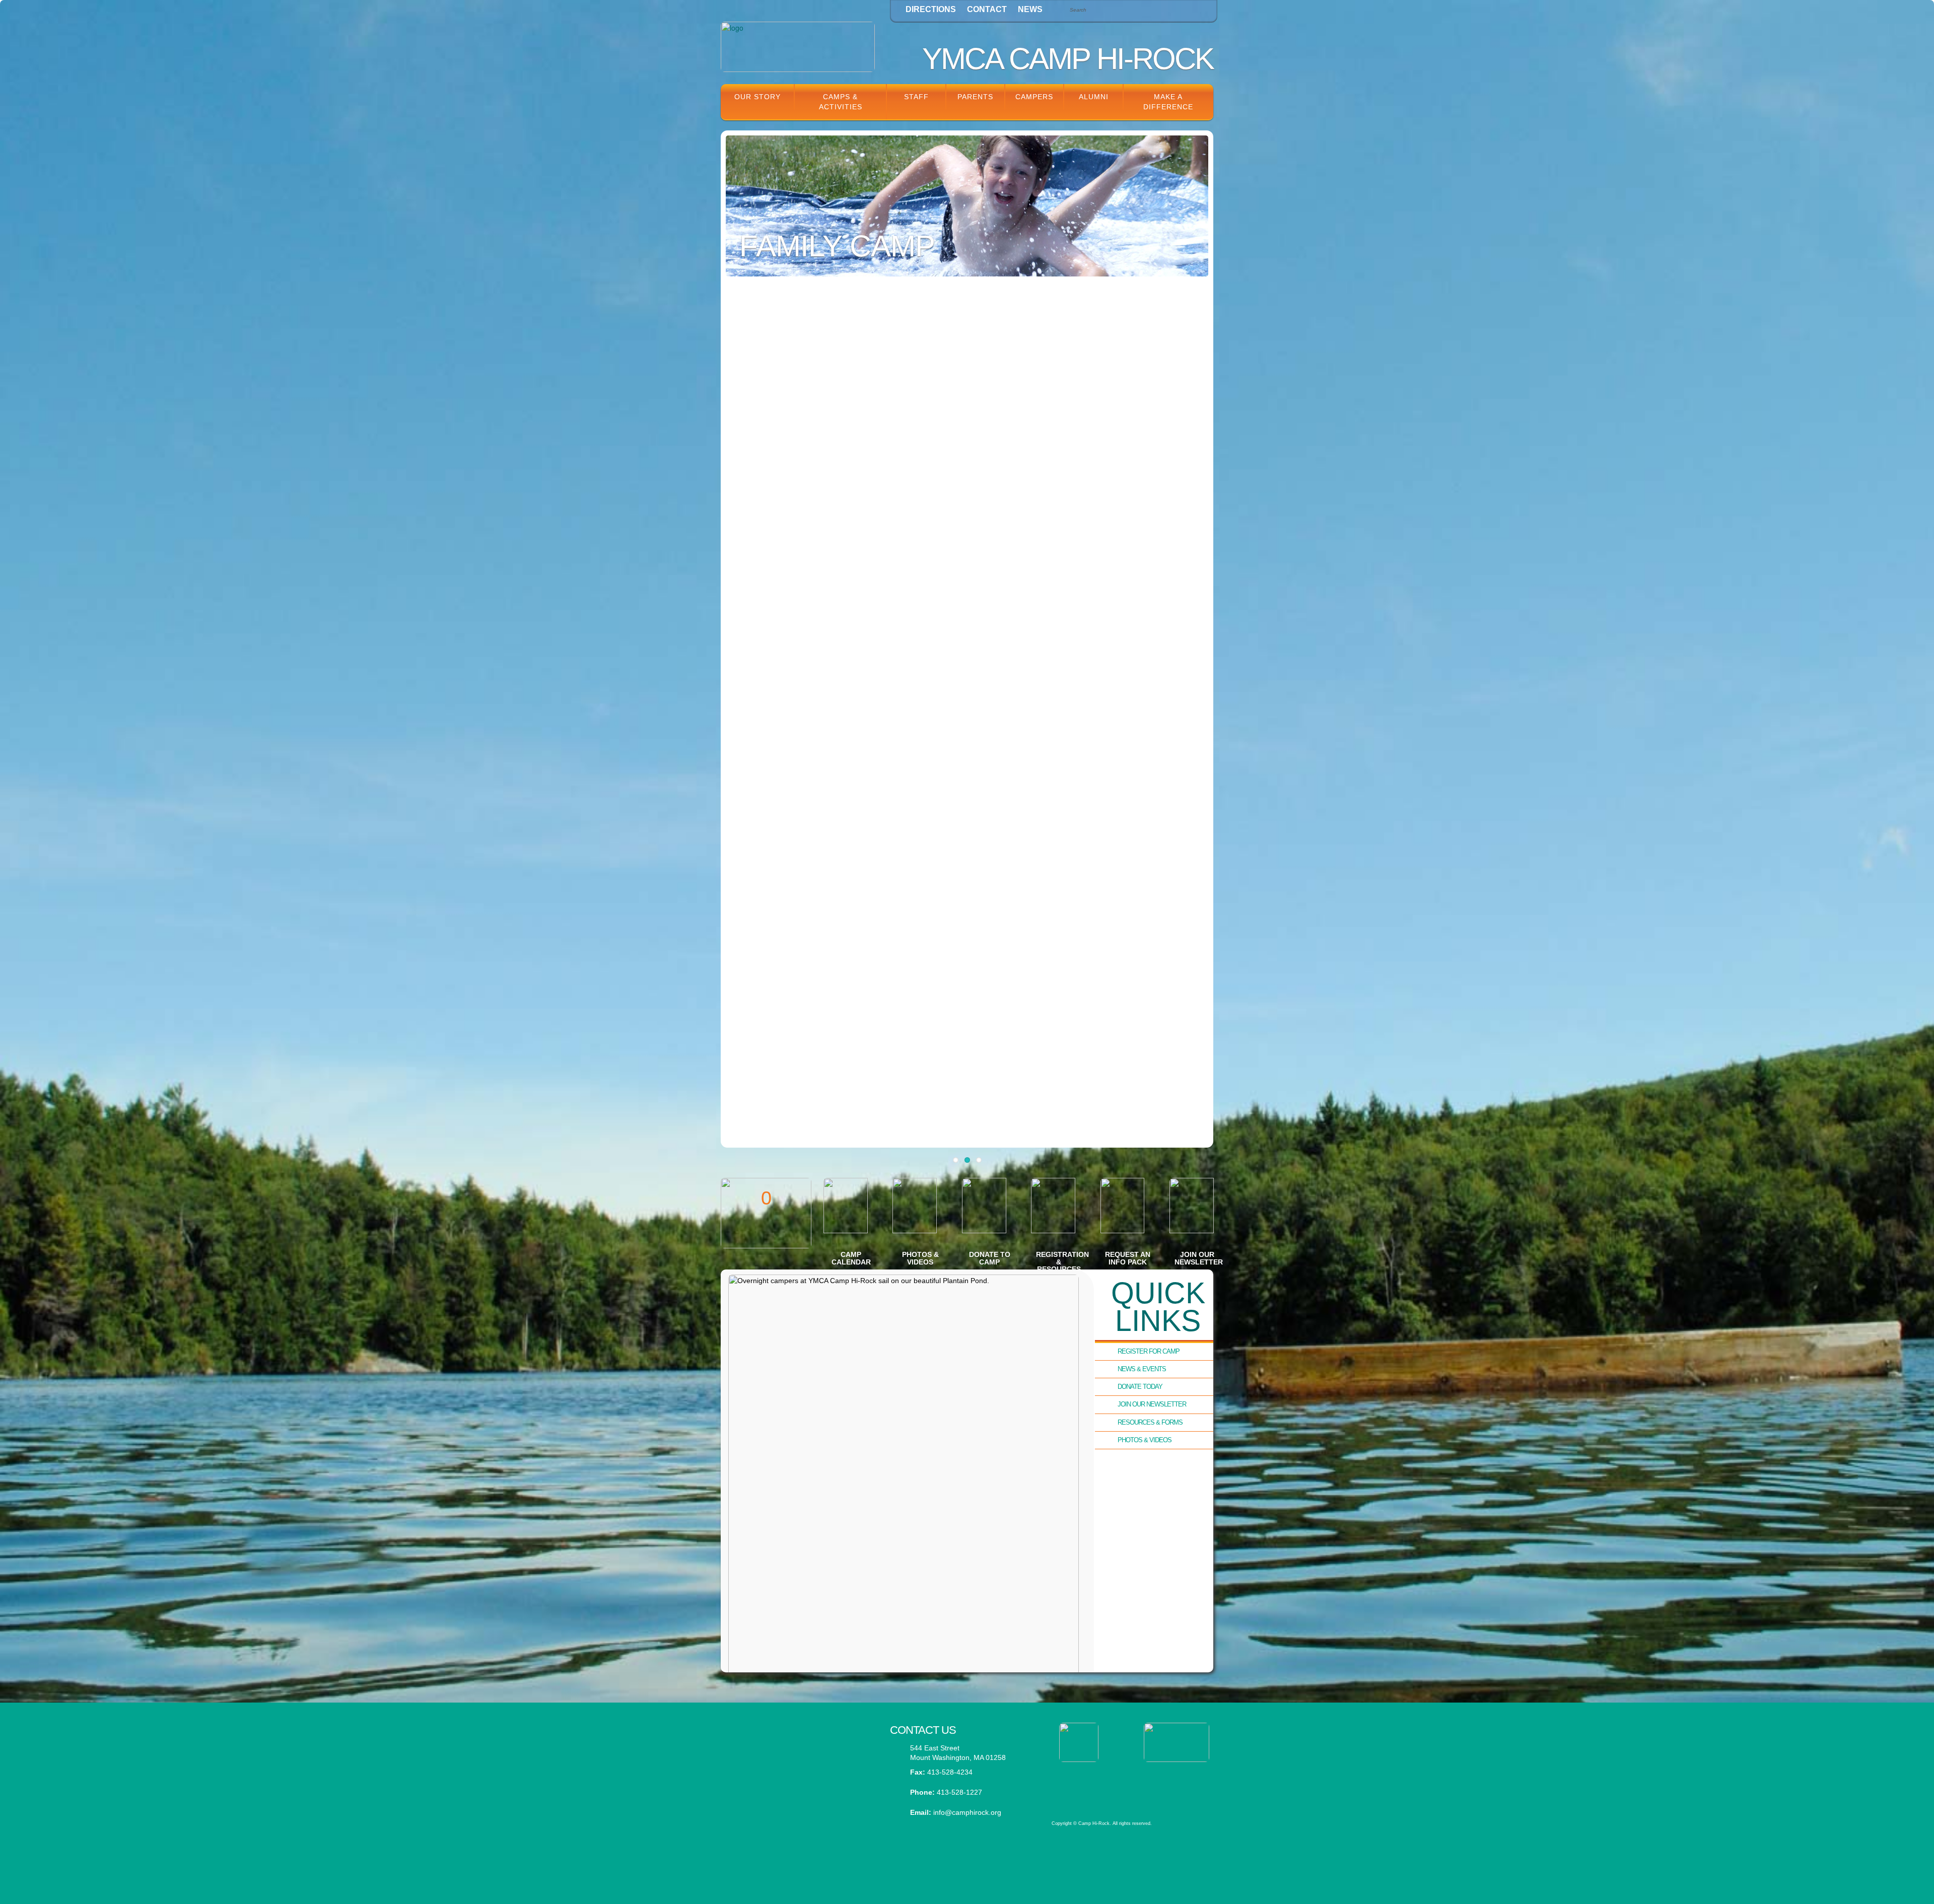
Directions (931, 9)
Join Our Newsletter (1152, 1404)
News (1030, 9)
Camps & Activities (841, 102)
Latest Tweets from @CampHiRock (798, 1737)
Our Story (757, 97)
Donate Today (1140, 1387)
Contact (987, 9)
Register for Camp (1149, 1351)
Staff (916, 97)
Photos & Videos (1145, 1440)
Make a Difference (1168, 102)
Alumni (1094, 97)
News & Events (1142, 1369)
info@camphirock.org (967, 1812)
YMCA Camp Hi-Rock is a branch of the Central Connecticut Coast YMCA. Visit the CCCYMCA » (1126, 1784)
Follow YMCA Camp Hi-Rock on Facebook (798, 1787)
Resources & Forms (1150, 1422)
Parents (975, 97)
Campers (1034, 97)
